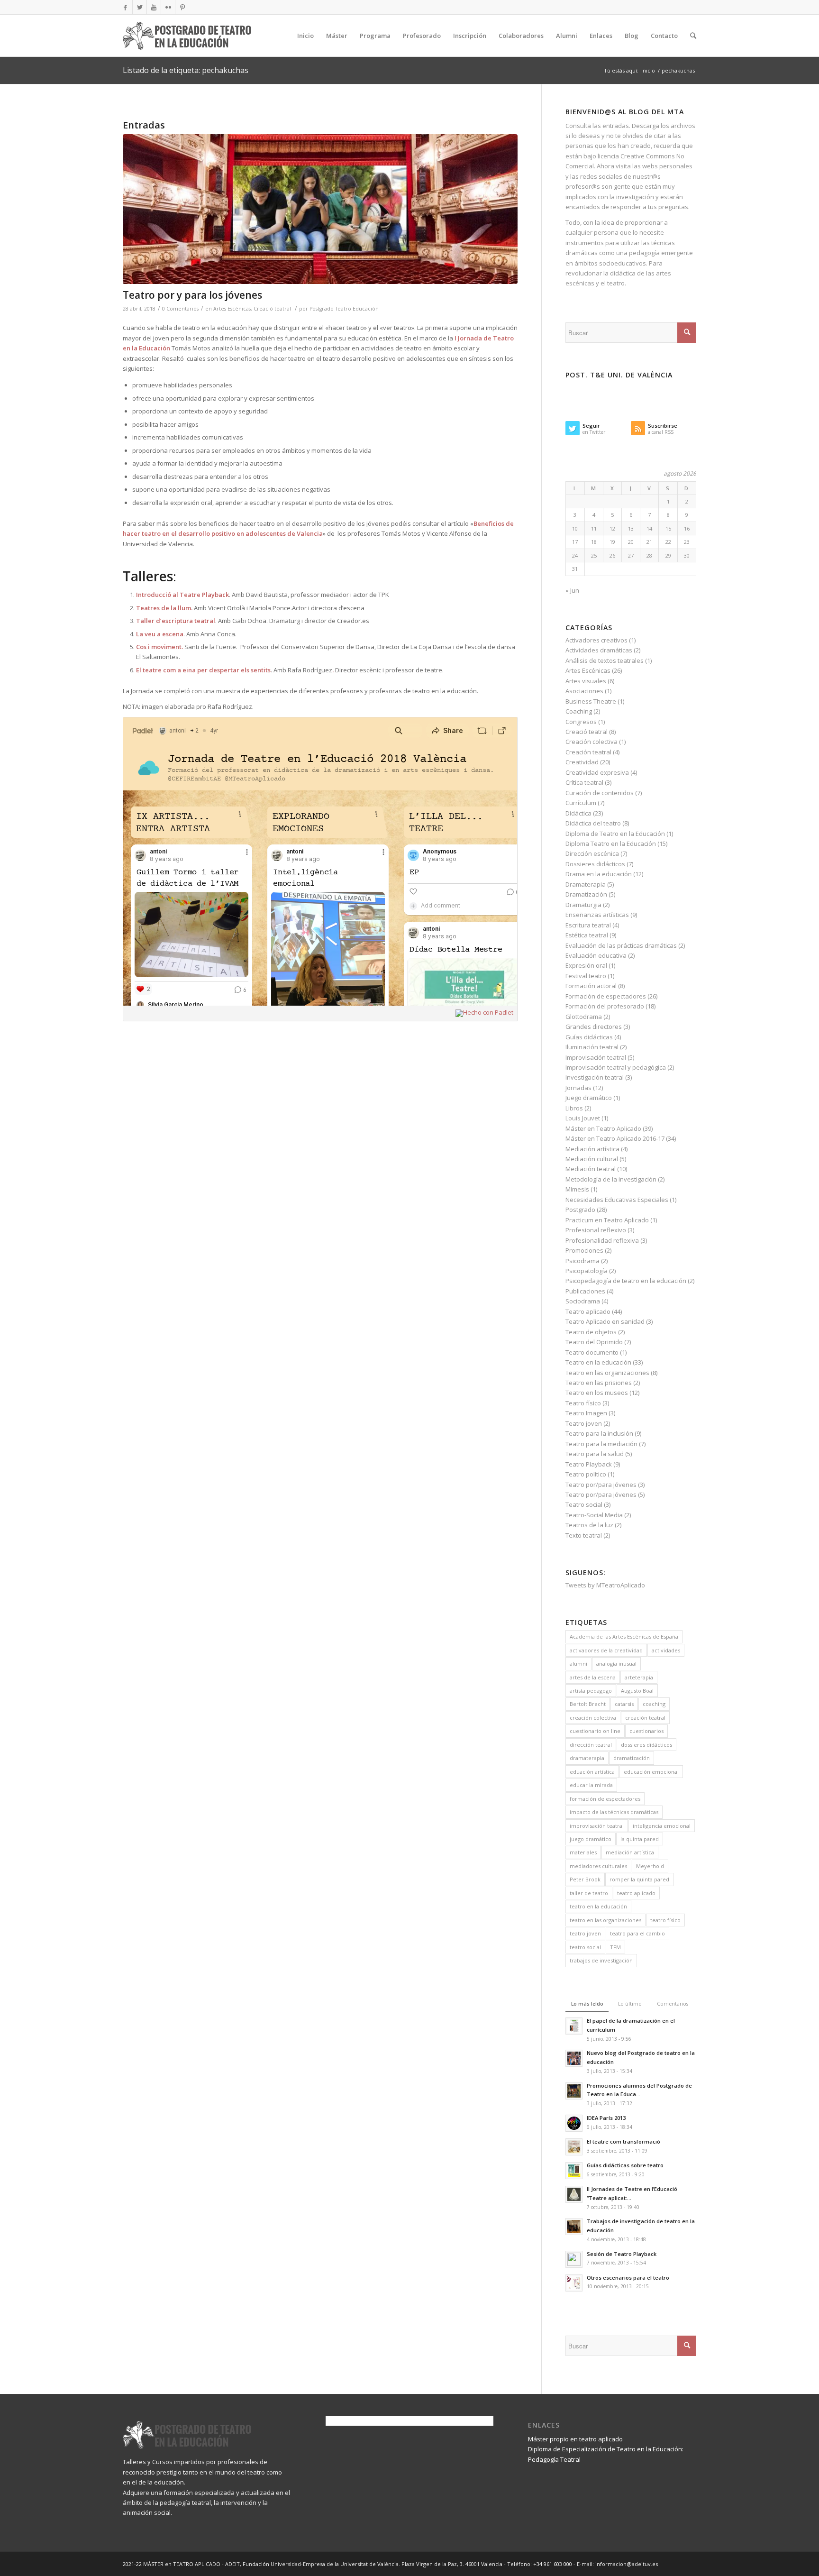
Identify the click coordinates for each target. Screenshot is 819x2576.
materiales (583, 1852)
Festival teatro (586, 976)
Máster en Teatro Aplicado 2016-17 (615, 1138)
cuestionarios (646, 1731)
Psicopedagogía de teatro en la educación (626, 1281)
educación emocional (651, 1772)
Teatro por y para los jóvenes (192, 295)
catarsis (624, 1704)
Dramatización (586, 894)
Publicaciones (585, 1291)
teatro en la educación (598, 1906)
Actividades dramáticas (599, 650)
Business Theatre (591, 701)
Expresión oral (586, 965)
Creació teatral (272, 309)
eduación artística (592, 1772)
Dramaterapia (586, 884)
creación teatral (645, 1718)
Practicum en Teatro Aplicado (607, 1220)
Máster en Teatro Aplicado (603, 1128)
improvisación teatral (597, 1826)
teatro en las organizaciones (605, 1920)
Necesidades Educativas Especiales (617, 1200)
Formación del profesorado (605, 1006)
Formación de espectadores (606, 996)
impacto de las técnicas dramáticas (614, 1812)
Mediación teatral (591, 1169)
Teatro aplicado (588, 1311)
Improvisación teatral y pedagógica (616, 1067)
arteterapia (639, 1677)
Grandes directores (594, 1027)
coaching (654, 1704)
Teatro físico (583, 1403)
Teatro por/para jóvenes (601, 1485)
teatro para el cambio (637, 1933)
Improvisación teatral (596, 1057)
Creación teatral (588, 752)
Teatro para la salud (595, 1454)
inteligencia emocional (662, 1826)
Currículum (581, 803)
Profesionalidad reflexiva (602, 1240)
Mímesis (577, 1189)
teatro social (585, 1947)
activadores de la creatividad (606, 1650)
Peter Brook (585, 1879)
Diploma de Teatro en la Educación (615, 834)
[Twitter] (140, 7)
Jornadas (578, 1088)
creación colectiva (593, 1718)
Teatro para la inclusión (599, 1433)
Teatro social (584, 1504)
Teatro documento (592, 1352)
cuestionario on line (595, 1731)
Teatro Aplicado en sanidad (605, 1321)
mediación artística (630, 1852)
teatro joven (585, 1933)
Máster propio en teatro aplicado (575, 2439)
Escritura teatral (588, 925)
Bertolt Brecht (588, 1704)
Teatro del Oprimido (594, 1342)
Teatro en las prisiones (599, 1383)
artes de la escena (593, 1677)
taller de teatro (589, 1893)
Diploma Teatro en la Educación (611, 843)
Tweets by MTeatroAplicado (605, 1585)
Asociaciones (584, 691)
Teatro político (586, 1474)
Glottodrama (584, 1017)
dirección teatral (591, 1745)
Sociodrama (583, 1301)
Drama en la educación (599, 874)
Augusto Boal (637, 1691)
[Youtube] (154, 7)
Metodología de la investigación (611, 1179)
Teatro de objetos (591, 1332)
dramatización (632, 1758)
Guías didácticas (589, 1037)
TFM (615, 1947)
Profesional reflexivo (596, 1230)
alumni (578, 1664)
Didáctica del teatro (593, 823)
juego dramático (591, 1839)
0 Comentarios (180, 309)
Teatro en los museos (597, 1393)
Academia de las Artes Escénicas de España (624, 1636)
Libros (574, 1108)
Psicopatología (587, 1271)
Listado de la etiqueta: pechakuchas (186, 70)
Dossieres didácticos (595, 864)
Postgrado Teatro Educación (344, 309)
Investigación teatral (595, 1077)
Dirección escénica (592, 853)
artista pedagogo (591, 1691)
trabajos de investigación (601, 1960)
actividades (666, 1650)
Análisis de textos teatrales (605, 660)
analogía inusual (616, 1664)
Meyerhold (650, 1866)
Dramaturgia (583, 905)
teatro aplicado (636, 1893)
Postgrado (580, 1210)
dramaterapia (587, 1758)
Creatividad (582, 762)
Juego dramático (589, 1098)
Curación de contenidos (600, 793)
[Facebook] (125, 7)
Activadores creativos (596, 640)
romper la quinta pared (639, 1879)
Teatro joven (584, 1423)
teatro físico (665, 1920)
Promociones (584, 1250)
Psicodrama (582, 1261)
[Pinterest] (182, 7)
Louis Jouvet (583, 1118)
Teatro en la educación (598, 1362)
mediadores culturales (598, 1866)
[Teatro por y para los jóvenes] (320, 209)
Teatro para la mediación (601, 1444)
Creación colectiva (591, 742)
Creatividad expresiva (597, 772)
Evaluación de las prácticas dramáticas (621, 945)
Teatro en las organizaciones (607, 1373)
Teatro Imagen (586, 1413)
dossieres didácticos (646, 1745)
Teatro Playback (589, 1464)
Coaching (579, 711)
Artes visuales (586, 681)
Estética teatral (587, 935)
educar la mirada (591, 1785)
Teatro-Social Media (594, 1515)
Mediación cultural (592, 1159)
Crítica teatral (584, 782)
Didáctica (578, 813)
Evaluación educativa (596, 955)
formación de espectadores (605, 1799)
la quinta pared (640, 1839)
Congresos (581, 722)
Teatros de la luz (589, 1525)
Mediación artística (592, 1149)
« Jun (572, 590)
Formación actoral (591, 986)
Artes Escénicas (232, 309)
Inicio (648, 70)
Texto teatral (584, 1535)
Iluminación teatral (592, 1047)
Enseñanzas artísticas (597, 915)
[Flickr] (168, 7)
